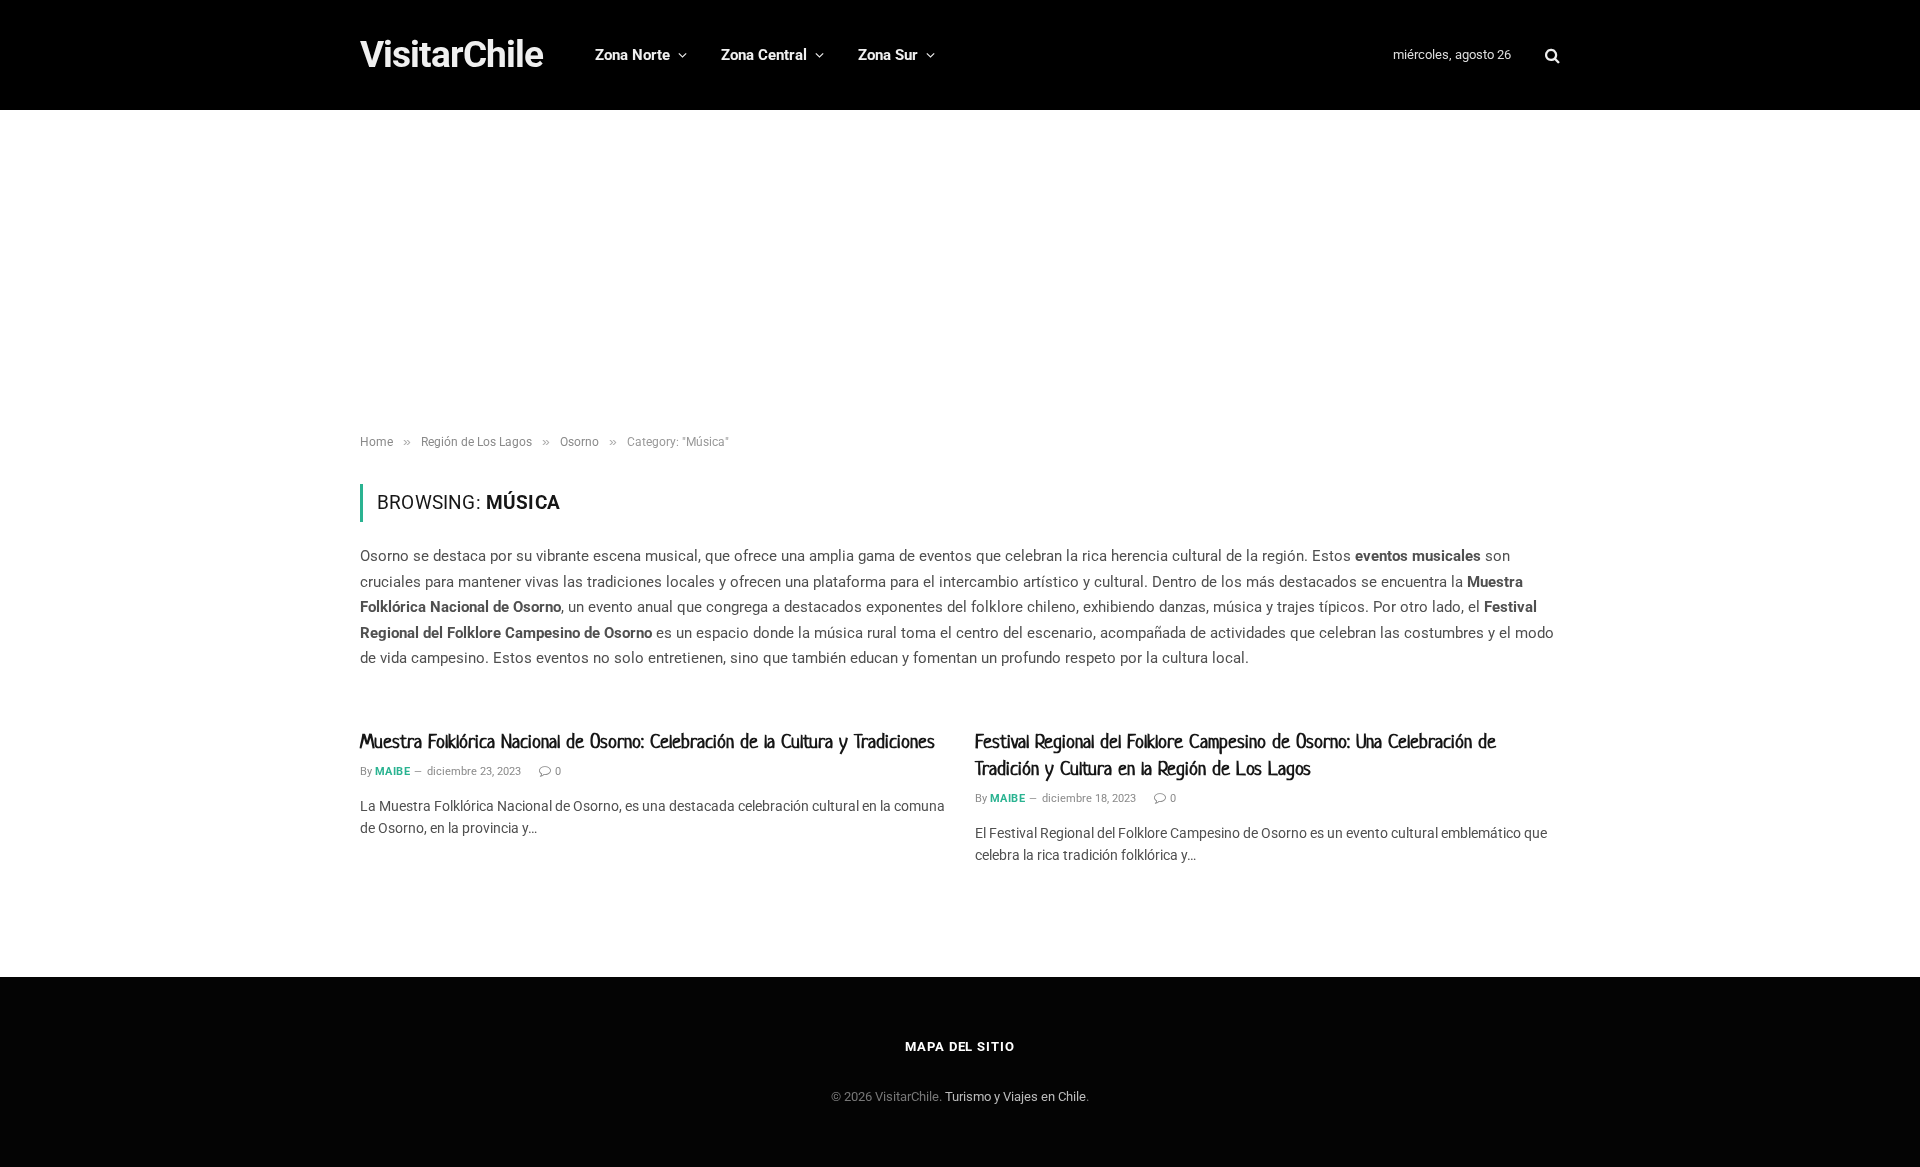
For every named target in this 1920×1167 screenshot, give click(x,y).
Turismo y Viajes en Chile (1015, 1096)
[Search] (1550, 55)
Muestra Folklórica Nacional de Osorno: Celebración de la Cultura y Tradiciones (647, 741)
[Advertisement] (960, 275)
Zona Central (764, 55)
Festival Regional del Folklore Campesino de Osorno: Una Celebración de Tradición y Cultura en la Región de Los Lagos (1235, 755)
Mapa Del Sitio (960, 1046)
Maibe (392, 771)
